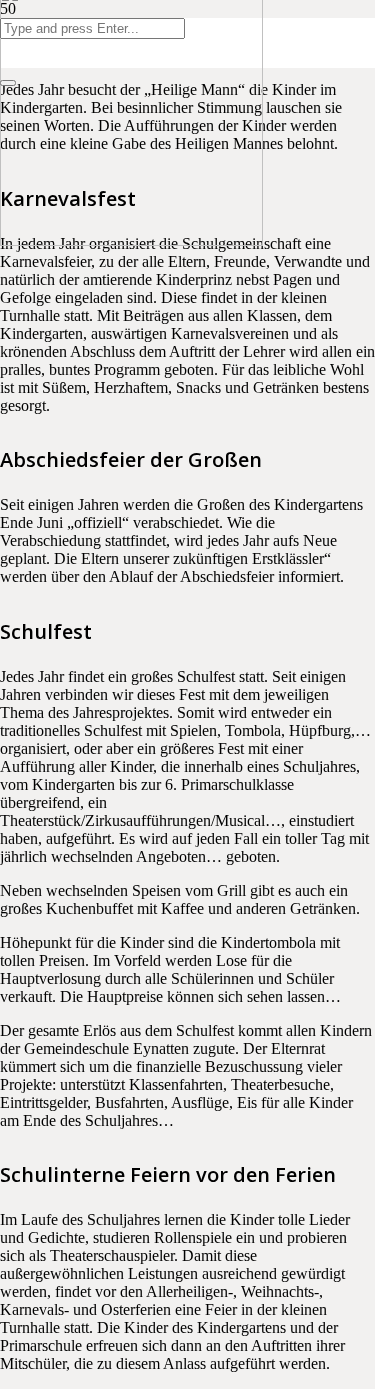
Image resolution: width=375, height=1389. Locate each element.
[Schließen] (8, 83)
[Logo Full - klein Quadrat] (131, 240)
